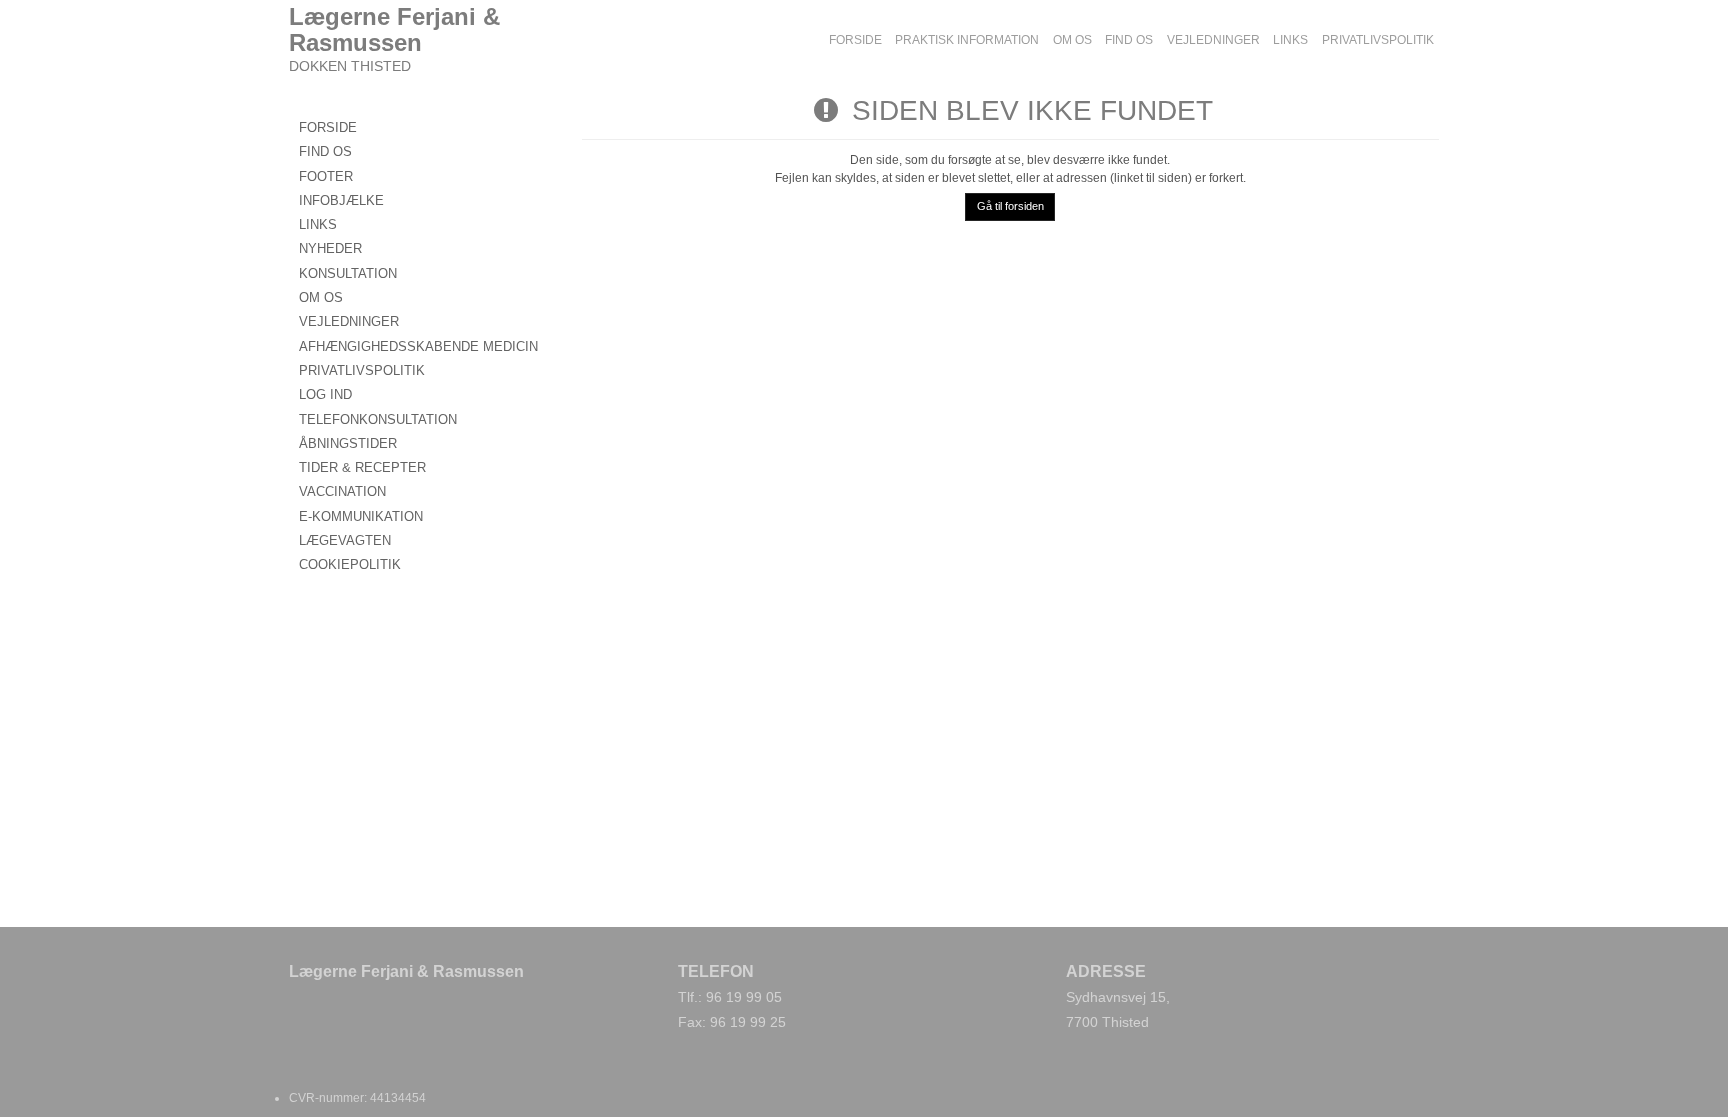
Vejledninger (349, 321)
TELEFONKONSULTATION (378, 419)
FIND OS (325, 151)
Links (318, 224)
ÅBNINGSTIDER (348, 443)
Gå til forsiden (1010, 206)
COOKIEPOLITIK (350, 564)
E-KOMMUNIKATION (361, 516)
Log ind (325, 394)
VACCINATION (342, 491)
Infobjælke (341, 200)
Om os (321, 297)
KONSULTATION (348, 273)
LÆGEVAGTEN (345, 540)
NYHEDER (330, 248)
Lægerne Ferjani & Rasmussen (394, 30)
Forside (328, 127)
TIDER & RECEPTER (362, 467)
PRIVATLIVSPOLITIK (362, 370)
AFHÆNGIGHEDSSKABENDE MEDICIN (418, 346)
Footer (326, 176)
